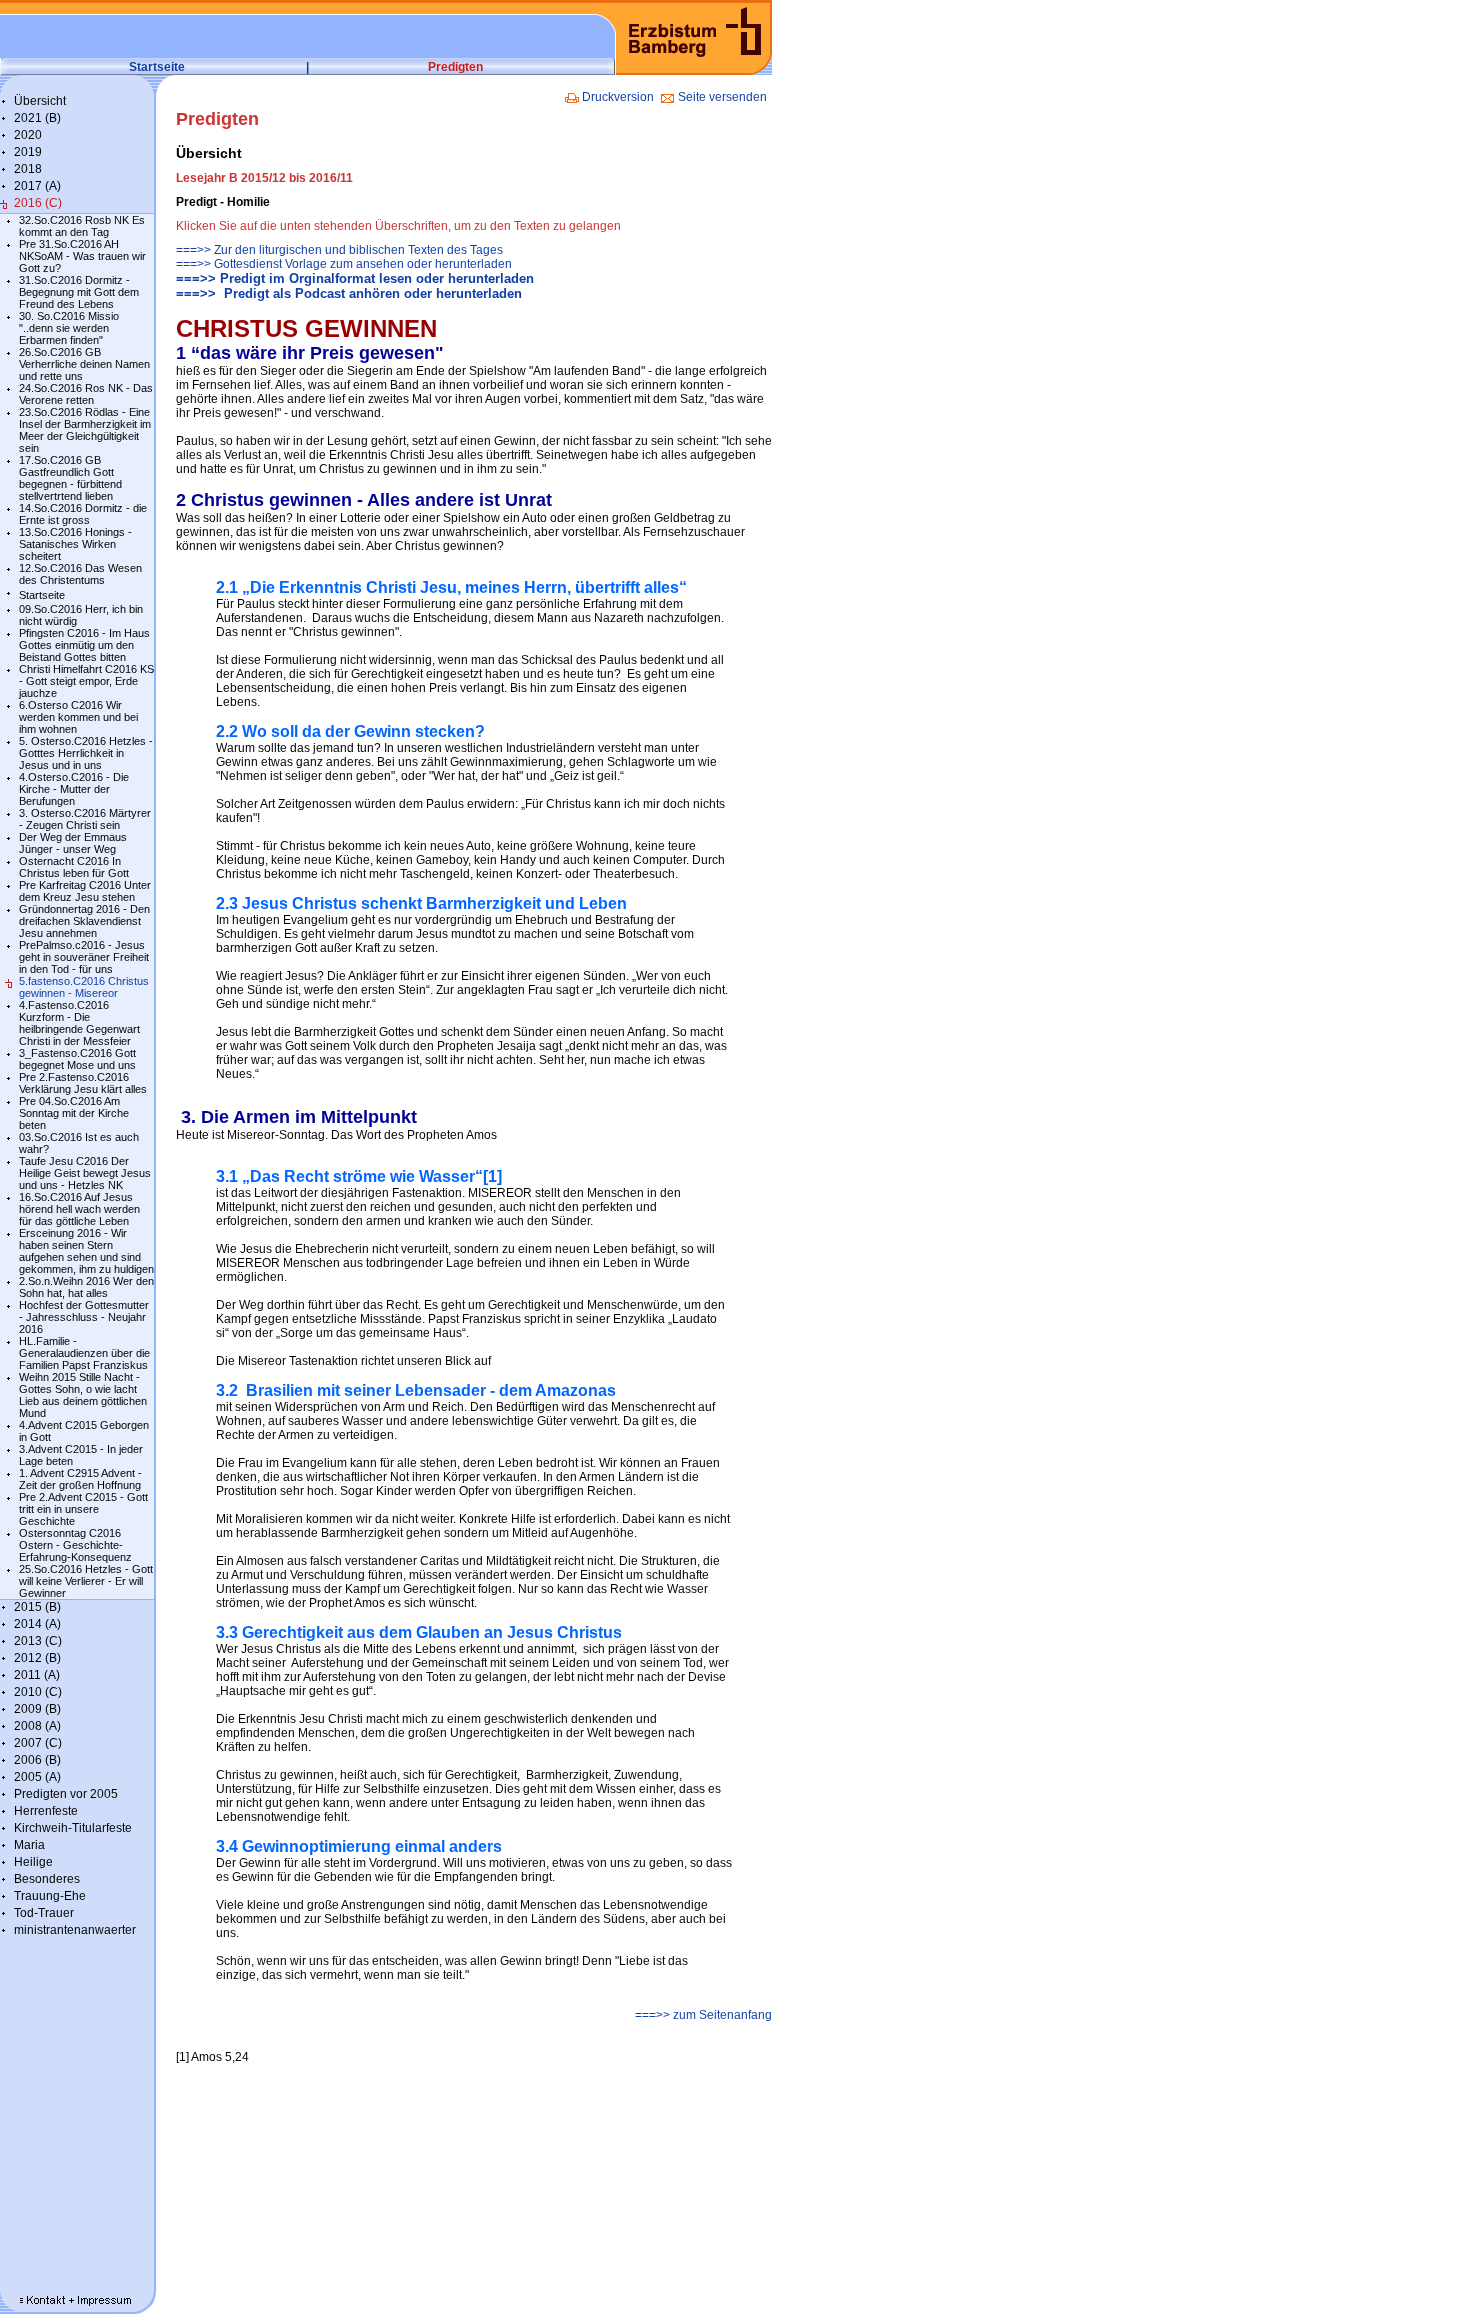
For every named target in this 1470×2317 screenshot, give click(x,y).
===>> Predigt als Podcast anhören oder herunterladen (349, 293)
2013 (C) (38, 1641)
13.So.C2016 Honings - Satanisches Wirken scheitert (75, 544)
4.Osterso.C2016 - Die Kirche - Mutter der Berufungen (74, 789)
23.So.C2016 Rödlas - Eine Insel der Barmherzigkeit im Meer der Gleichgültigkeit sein (85, 430)
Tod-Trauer (44, 1913)
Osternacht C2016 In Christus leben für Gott (74, 867)
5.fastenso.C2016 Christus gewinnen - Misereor (84, 987)
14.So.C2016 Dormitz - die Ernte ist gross (83, 514)
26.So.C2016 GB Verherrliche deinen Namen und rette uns (84, 364)
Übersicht (40, 101)
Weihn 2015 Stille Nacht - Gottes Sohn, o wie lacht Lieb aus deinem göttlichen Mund (83, 1395)
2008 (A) (37, 1726)
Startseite (157, 67)
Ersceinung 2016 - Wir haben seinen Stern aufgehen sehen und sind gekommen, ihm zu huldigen (86, 1251)
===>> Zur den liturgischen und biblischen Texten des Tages (339, 250)
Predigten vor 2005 (66, 1794)
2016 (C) (38, 203)
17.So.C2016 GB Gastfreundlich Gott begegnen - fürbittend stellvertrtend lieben (70, 478)
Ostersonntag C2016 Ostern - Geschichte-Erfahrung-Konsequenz (75, 1545)
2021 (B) (37, 118)
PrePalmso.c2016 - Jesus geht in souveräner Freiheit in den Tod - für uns (84, 957)
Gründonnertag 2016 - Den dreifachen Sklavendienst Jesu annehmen (84, 921)
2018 (28, 169)
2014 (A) (37, 1624)
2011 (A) (37, 1675)
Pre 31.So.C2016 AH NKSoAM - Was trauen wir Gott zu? (82, 256)
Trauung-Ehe (50, 1896)
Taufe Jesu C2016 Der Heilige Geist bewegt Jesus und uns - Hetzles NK (85, 1173)
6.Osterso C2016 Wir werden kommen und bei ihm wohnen (78, 717)
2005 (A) (37, 1777)
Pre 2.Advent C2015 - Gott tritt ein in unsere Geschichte (83, 1509)
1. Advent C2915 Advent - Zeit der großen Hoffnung (80, 1479)
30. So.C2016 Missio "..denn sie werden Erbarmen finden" (69, 328)
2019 (28, 152)
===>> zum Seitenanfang (702, 2015)
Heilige (33, 1862)
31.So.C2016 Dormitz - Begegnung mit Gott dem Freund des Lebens (79, 292)
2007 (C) (38, 1743)
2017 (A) (37, 186)
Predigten (455, 67)
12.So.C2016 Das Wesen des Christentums (80, 574)
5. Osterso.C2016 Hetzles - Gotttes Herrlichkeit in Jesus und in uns (86, 753)
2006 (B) (37, 1760)
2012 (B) (37, 1658)
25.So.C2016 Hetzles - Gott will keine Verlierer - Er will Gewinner (86, 1581)
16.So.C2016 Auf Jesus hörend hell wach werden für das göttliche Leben (79, 1209)
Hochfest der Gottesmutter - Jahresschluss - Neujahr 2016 (84, 1317)
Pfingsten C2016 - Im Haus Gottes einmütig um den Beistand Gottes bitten (84, 645)
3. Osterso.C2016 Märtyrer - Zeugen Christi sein (85, 819)
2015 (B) (37, 1607)
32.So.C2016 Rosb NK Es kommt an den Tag (82, 226)
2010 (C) (38, 1692)
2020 (28, 135)
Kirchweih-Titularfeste (73, 1828)
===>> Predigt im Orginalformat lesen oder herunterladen (355, 278)
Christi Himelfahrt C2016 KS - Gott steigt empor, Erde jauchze (86, 681)
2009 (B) (37, 1709)
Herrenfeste (46, 1811)
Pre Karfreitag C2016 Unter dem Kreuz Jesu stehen (85, 891)
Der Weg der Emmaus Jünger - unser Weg (73, 843)
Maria (29, 1845)
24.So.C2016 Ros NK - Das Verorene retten (86, 394)
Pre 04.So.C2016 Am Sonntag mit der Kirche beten (74, 1113)
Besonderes (47, 1879)
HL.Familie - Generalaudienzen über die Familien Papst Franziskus (84, 1353)
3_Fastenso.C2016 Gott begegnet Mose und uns (77, 1059)
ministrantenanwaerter (75, 1930)
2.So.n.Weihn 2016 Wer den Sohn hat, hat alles (86, 1287)
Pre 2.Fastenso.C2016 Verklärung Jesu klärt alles (83, 1083)
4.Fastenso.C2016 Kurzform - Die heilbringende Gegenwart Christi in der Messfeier (79, 1023)
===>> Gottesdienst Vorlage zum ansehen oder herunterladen (344, 264)
